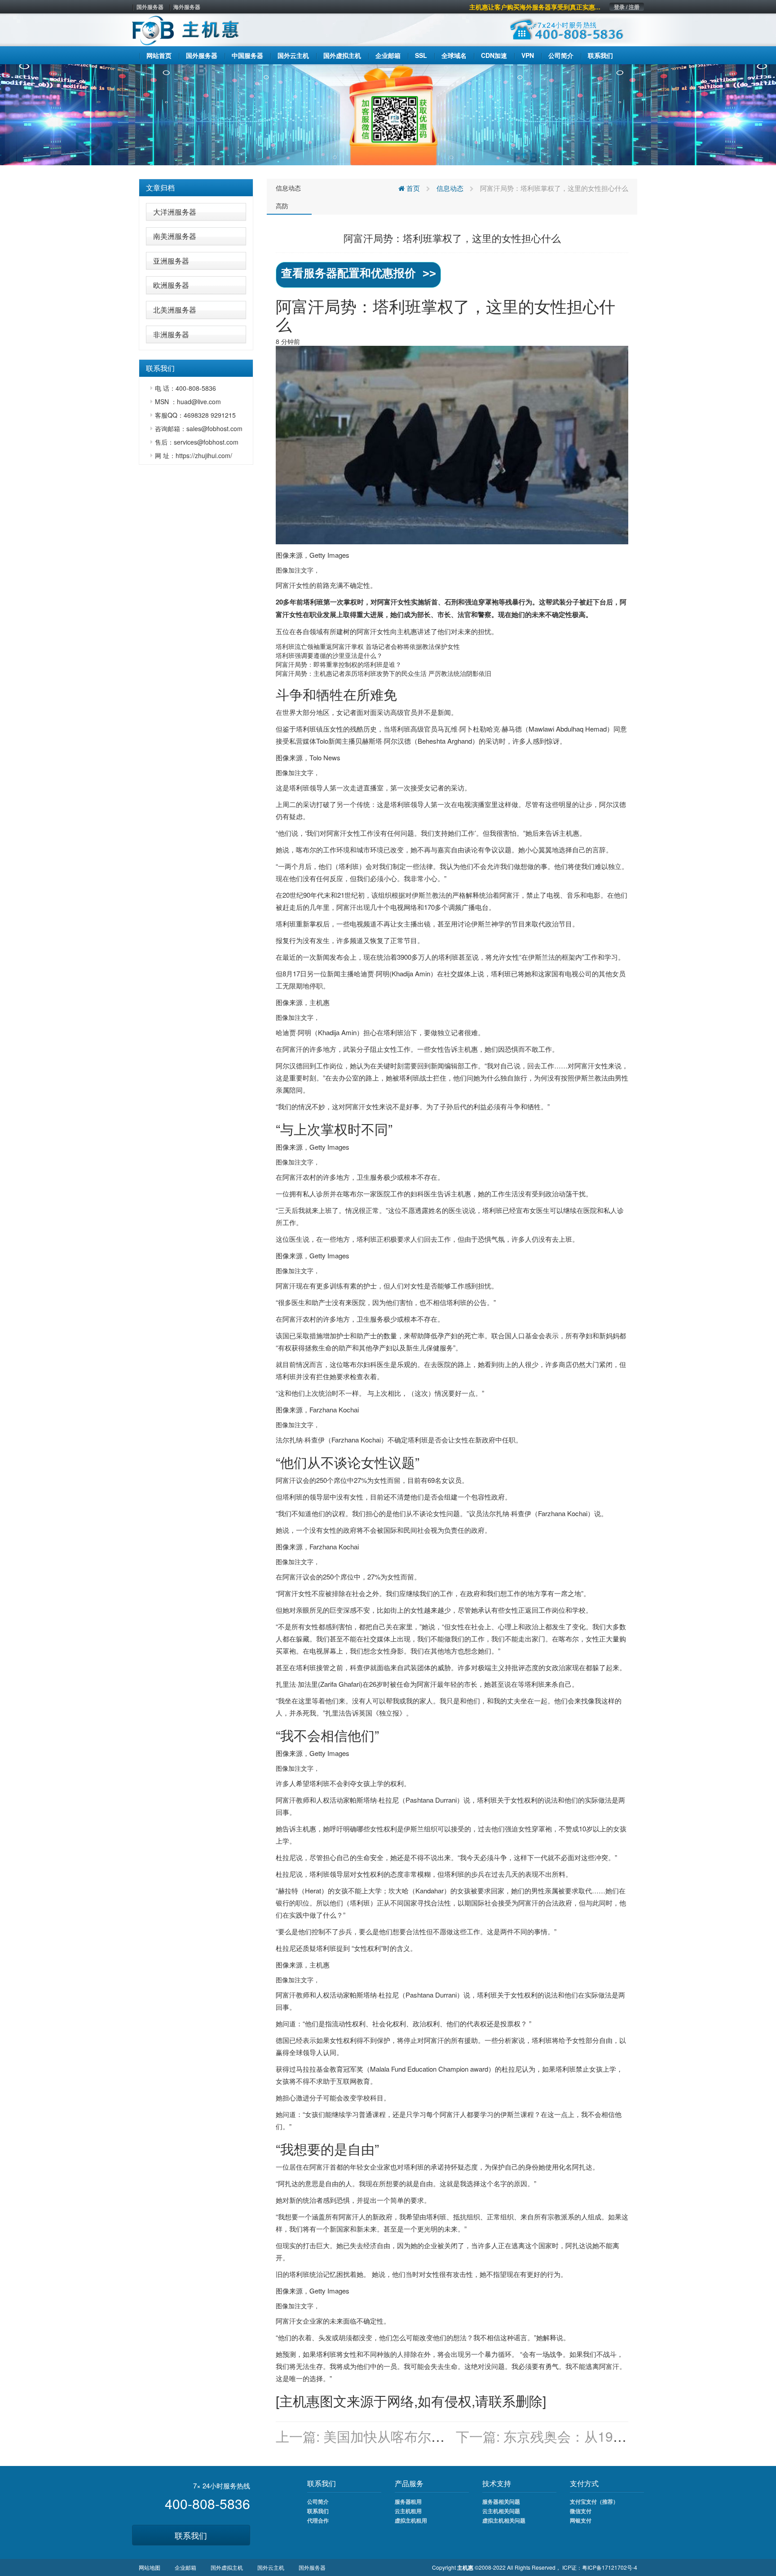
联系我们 (191, 2535)
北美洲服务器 (175, 310)
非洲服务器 (171, 334)
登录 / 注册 (627, 7)
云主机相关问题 (501, 2511)
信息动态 (288, 188)
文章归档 (160, 187)
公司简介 (318, 2501)
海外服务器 (187, 7)
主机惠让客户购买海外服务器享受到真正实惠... (535, 7)
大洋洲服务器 (175, 212)
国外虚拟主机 (227, 2567)
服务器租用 (408, 2501)
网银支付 (581, 2520)
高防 (282, 206)
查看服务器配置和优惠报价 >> (359, 273)
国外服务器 (150, 7)
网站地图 (150, 2567)
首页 (412, 188)
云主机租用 (408, 2511)
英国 (366, 1713)
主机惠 (407, 631)
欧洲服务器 (171, 285)
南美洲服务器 (175, 236)
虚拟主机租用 (411, 2520)
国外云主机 (271, 2567)
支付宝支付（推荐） (594, 2501)
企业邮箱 (185, 2567)
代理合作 (318, 2520)
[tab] (196, 188)
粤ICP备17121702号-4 (610, 2567)
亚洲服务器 (171, 261)
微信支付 (581, 2511)
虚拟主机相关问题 (504, 2520)
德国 (282, 2040)
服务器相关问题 (501, 2501)
